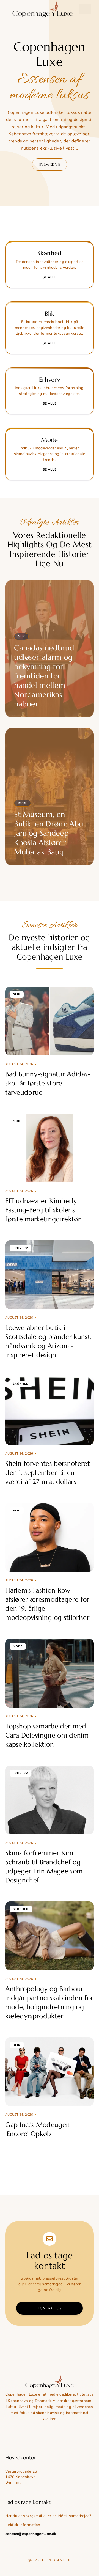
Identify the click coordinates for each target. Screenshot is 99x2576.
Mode (22, 803)
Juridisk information (23, 2525)
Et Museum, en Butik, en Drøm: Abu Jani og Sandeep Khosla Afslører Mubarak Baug (49, 833)
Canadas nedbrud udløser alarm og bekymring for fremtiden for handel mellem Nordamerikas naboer (44, 676)
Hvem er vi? (50, 164)
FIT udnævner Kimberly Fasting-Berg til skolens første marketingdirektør (43, 1210)
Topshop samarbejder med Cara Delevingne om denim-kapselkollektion (48, 1735)
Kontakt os (50, 2308)
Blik (21, 636)
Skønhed (21, 1384)
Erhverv (20, 1248)
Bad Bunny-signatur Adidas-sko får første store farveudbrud (48, 1083)
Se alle (50, 277)
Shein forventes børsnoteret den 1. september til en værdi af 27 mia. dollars (48, 1473)
